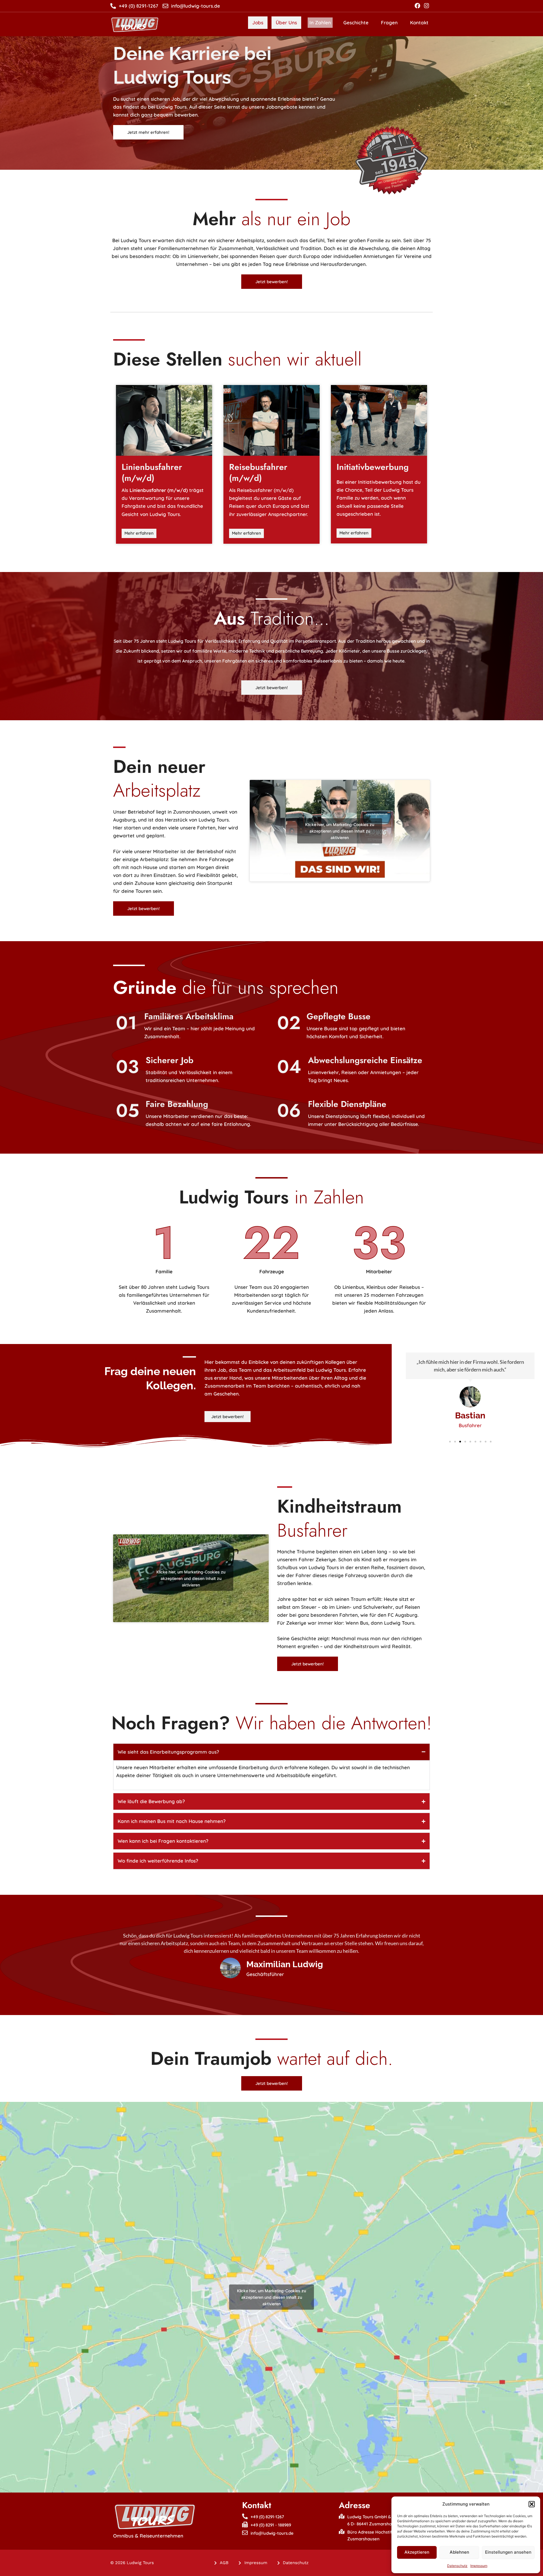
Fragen (389, 22)
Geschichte (356, 22)
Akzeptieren (417, 2552)
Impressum (479, 2566)
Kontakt (419, 22)
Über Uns (286, 22)
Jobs (258, 22)
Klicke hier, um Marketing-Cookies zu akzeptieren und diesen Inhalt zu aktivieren (340, 831)
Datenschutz (457, 2566)
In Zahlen (320, 22)
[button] (532, 2504)
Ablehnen (459, 2552)
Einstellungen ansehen (508, 2552)
